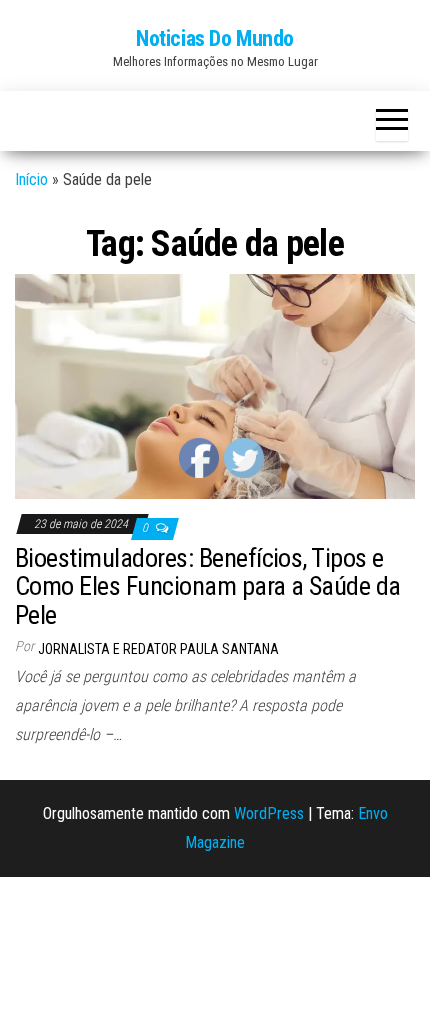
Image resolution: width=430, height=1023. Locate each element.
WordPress (269, 813)
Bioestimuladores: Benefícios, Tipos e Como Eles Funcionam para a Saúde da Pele (208, 586)
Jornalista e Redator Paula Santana (158, 649)
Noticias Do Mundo (215, 38)
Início (31, 179)
